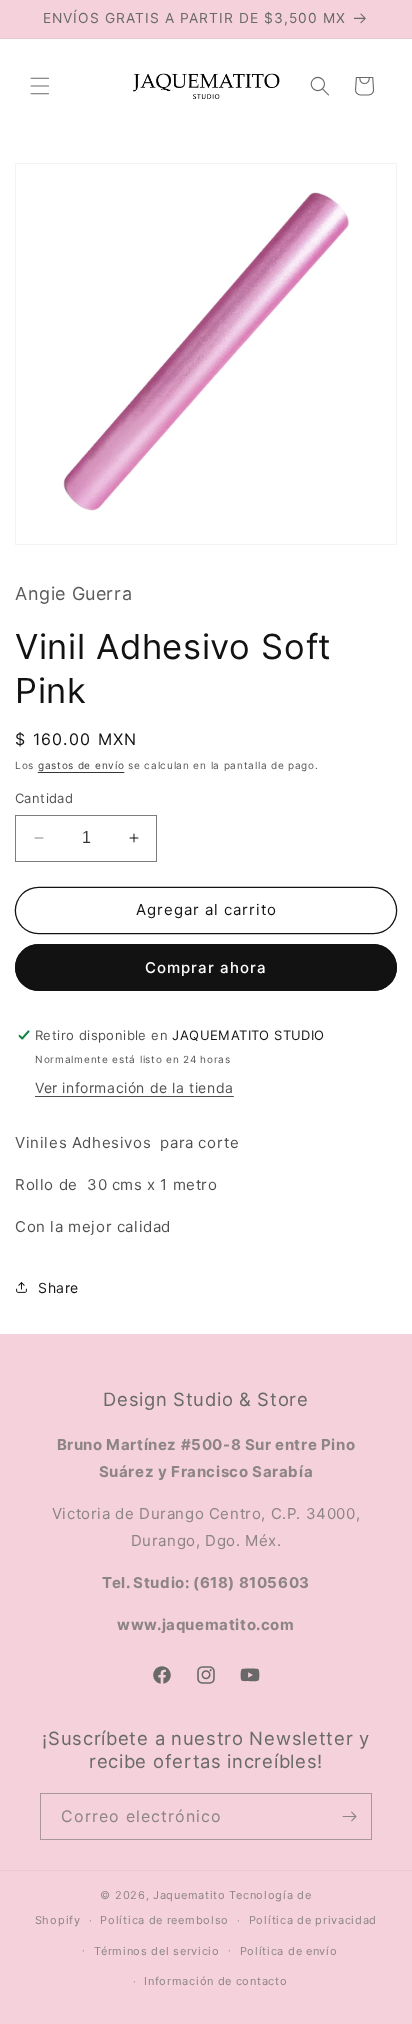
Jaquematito (189, 1895)
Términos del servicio (157, 1951)
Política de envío (289, 1951)
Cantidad (44, 798)
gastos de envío (81, 765)
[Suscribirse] (349, 1816)
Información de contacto (215, 1981)
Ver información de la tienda (134, 1087)
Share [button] (58, 1287)
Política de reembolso (164, 1920)
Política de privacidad (313, 1920)
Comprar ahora (206, 967)
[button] (40, 86)
